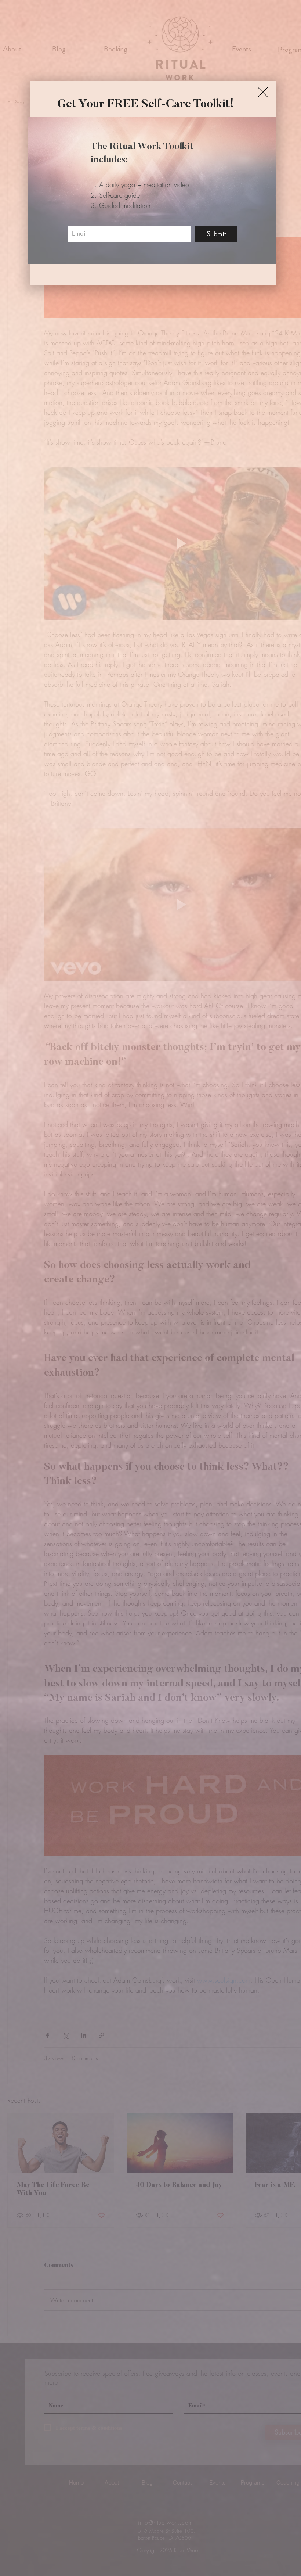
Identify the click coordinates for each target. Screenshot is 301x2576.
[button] (263, 92)
